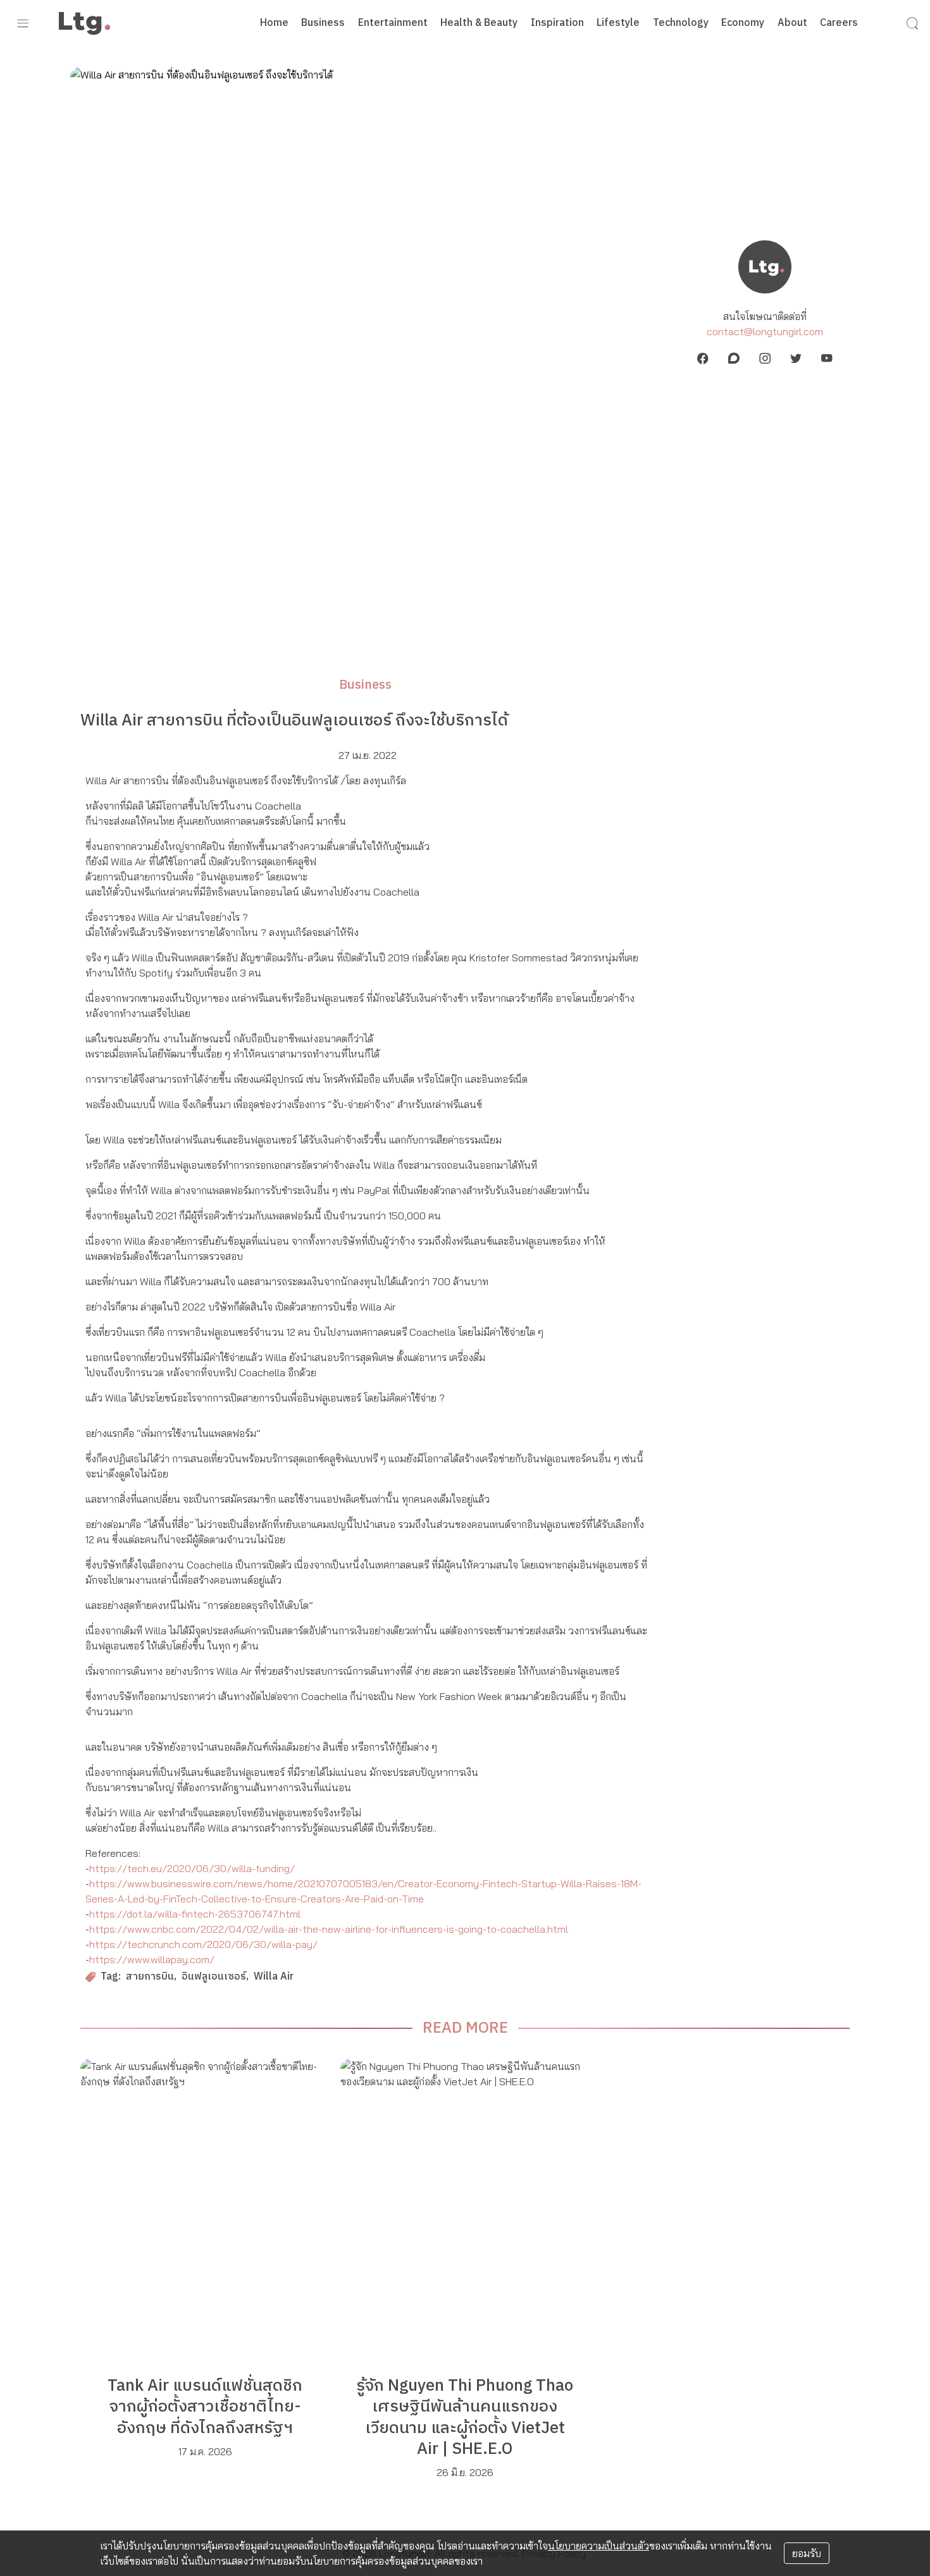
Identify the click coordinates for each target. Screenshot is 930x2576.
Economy (743, 23)
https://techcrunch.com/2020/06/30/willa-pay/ (203, 1944)
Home (274, 23)
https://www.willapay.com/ (152, 1959)
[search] (912, 23)
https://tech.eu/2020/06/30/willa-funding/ (192, 1868)
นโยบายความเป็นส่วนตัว (598, 2546)
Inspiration (557, 23)
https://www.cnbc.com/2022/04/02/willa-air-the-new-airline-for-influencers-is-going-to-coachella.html (329, 1929)
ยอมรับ (807, 2553)
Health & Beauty (479, 23)
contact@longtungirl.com (765, 331)
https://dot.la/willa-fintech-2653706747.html (195, 1914)
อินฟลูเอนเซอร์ (214, 1977)
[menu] (23, 23)
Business (323, 23)
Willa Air (274, 1977)
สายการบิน (150, 1977)
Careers (839, 23)
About (792, 23)
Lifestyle (618, 23)
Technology (681, 23)
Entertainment (393, 23)
